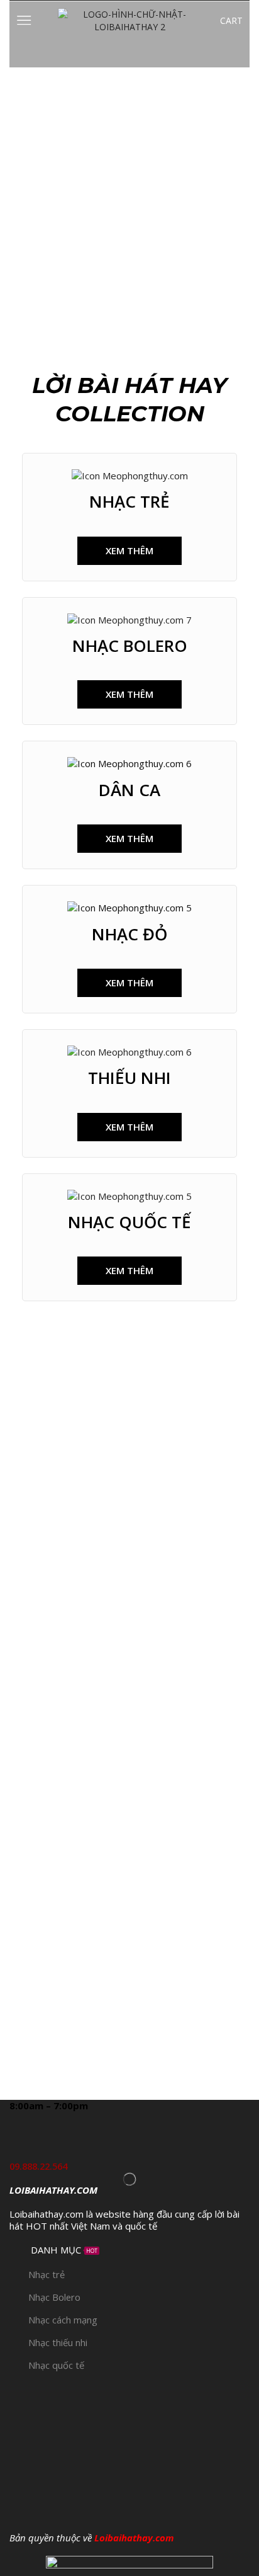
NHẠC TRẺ (129, 501)
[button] (129, 551)
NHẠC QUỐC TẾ (129, 1222)
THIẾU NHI (129, 1078)
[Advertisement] (129, 203)
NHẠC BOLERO (130, 646)
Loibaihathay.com (134, 2538)
